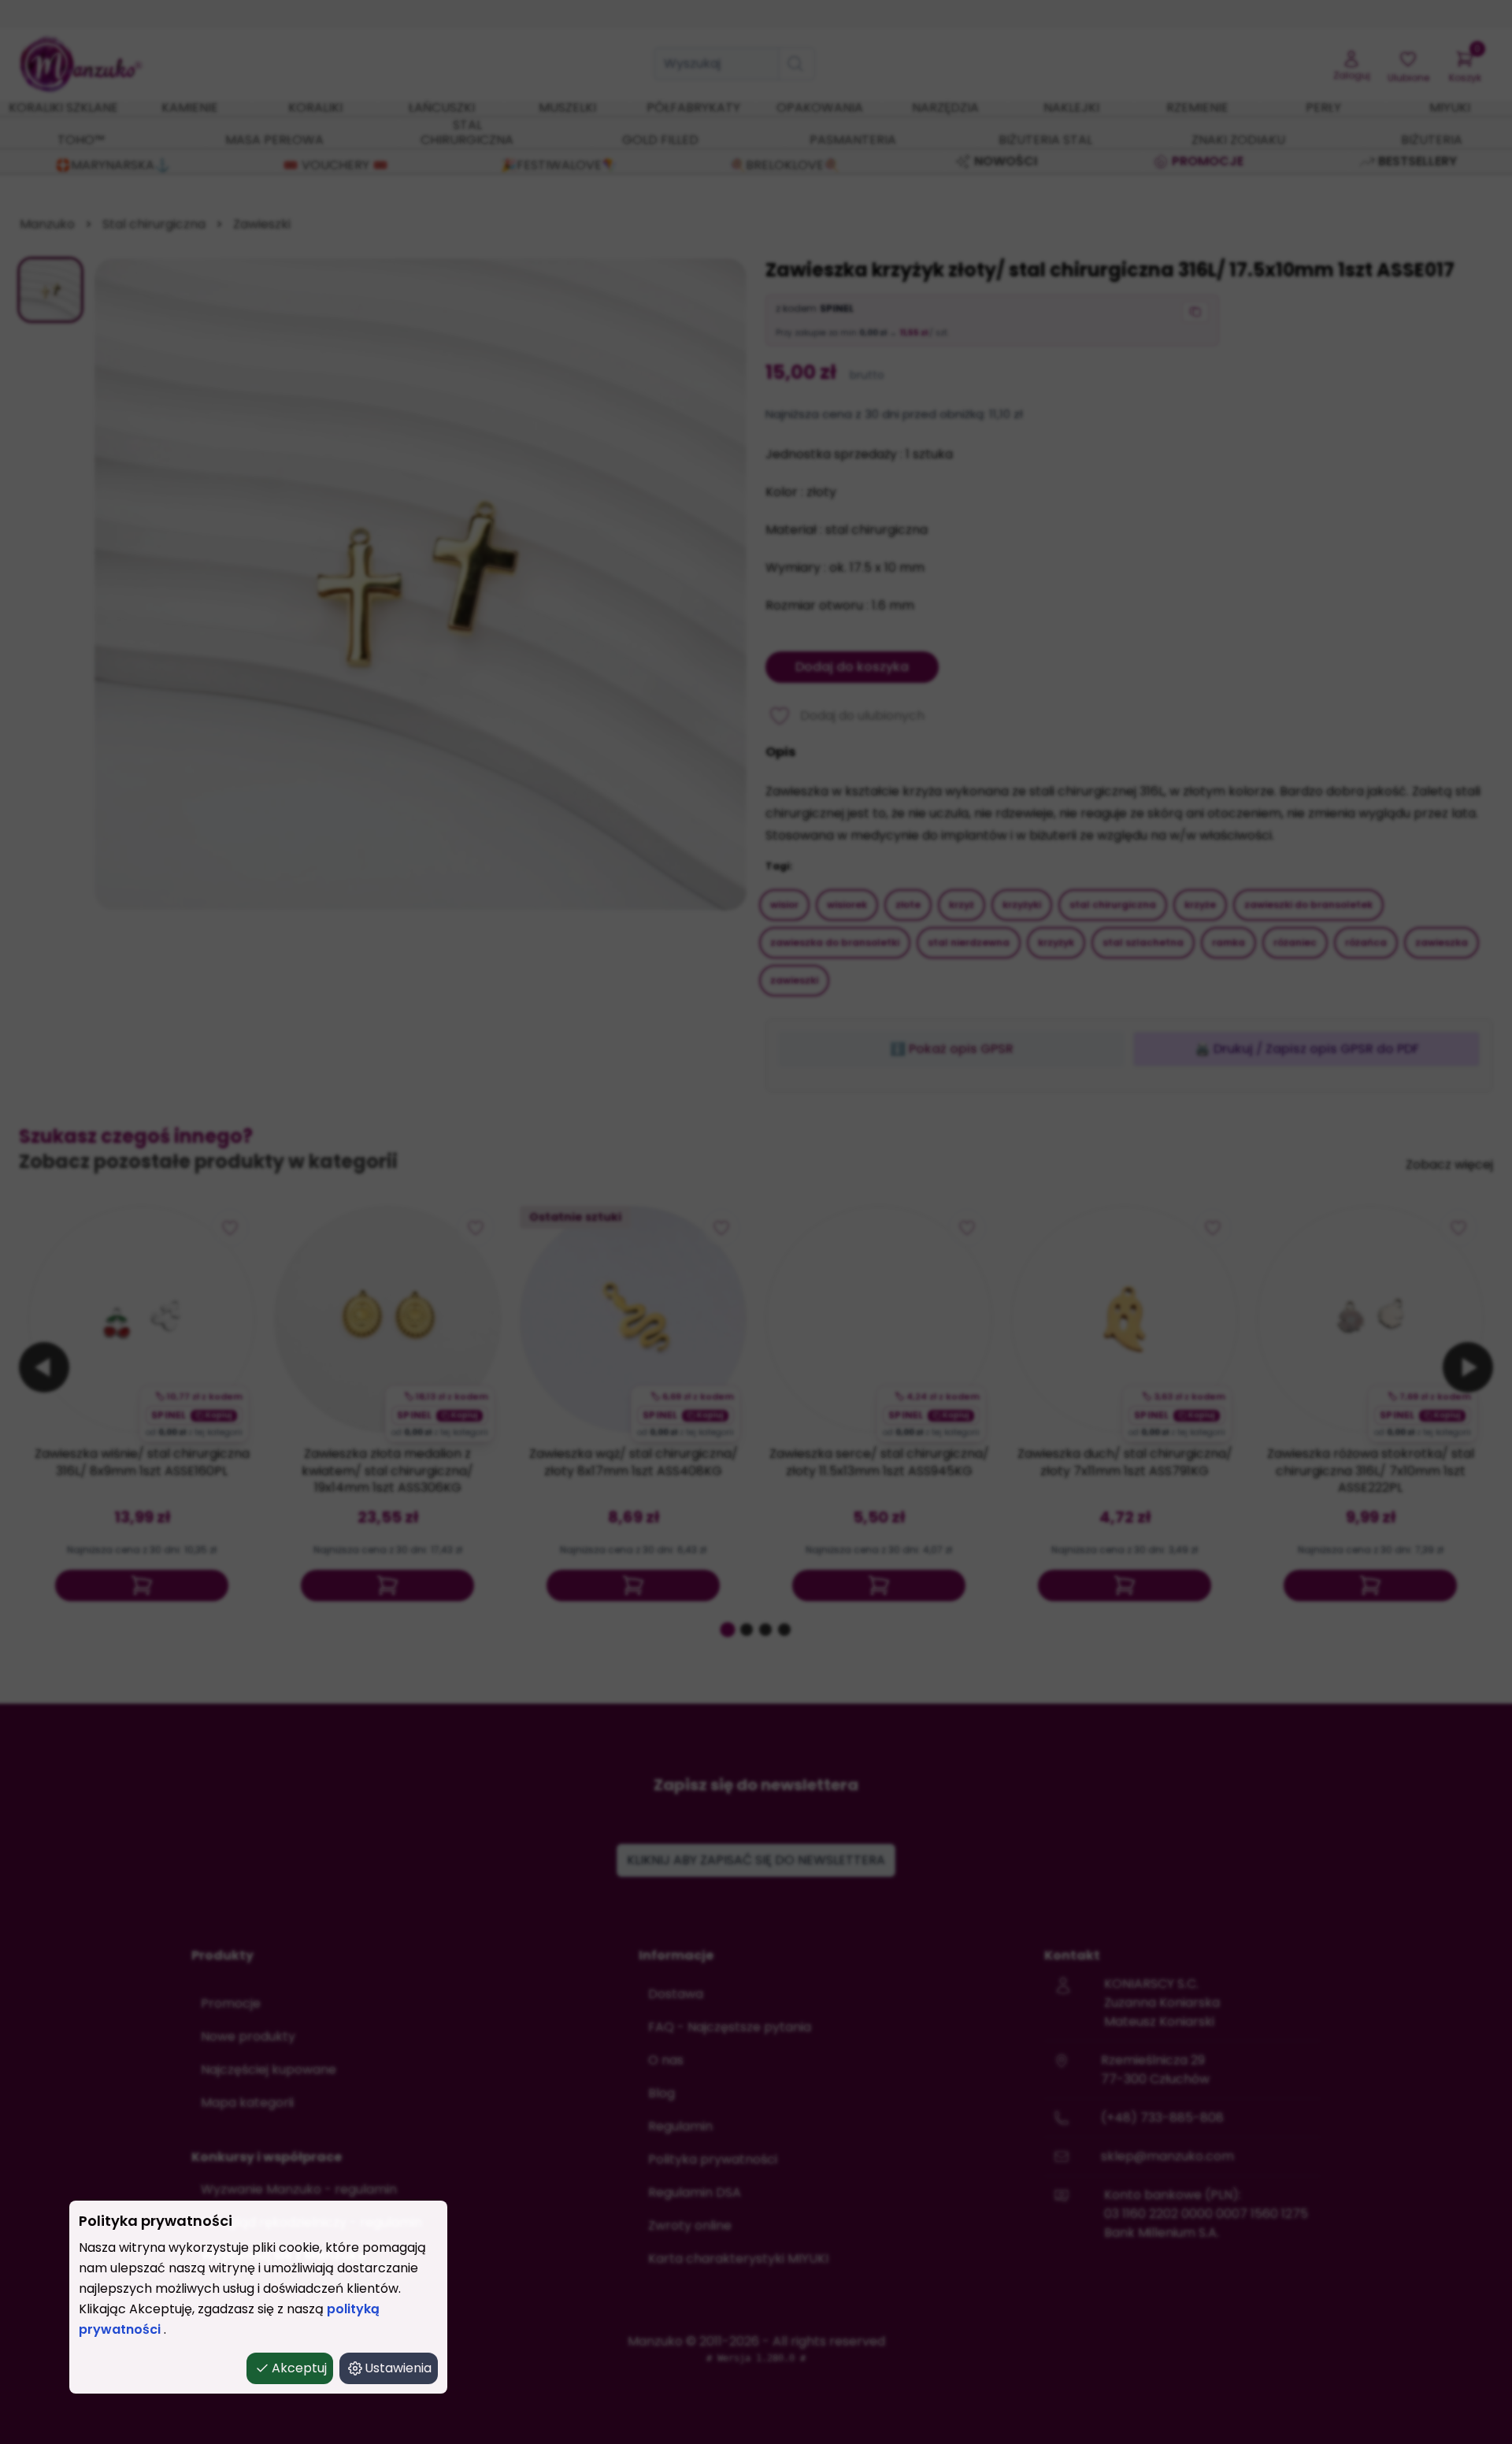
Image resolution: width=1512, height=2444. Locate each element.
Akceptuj (299, 2368)
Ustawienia (398, 2368)
